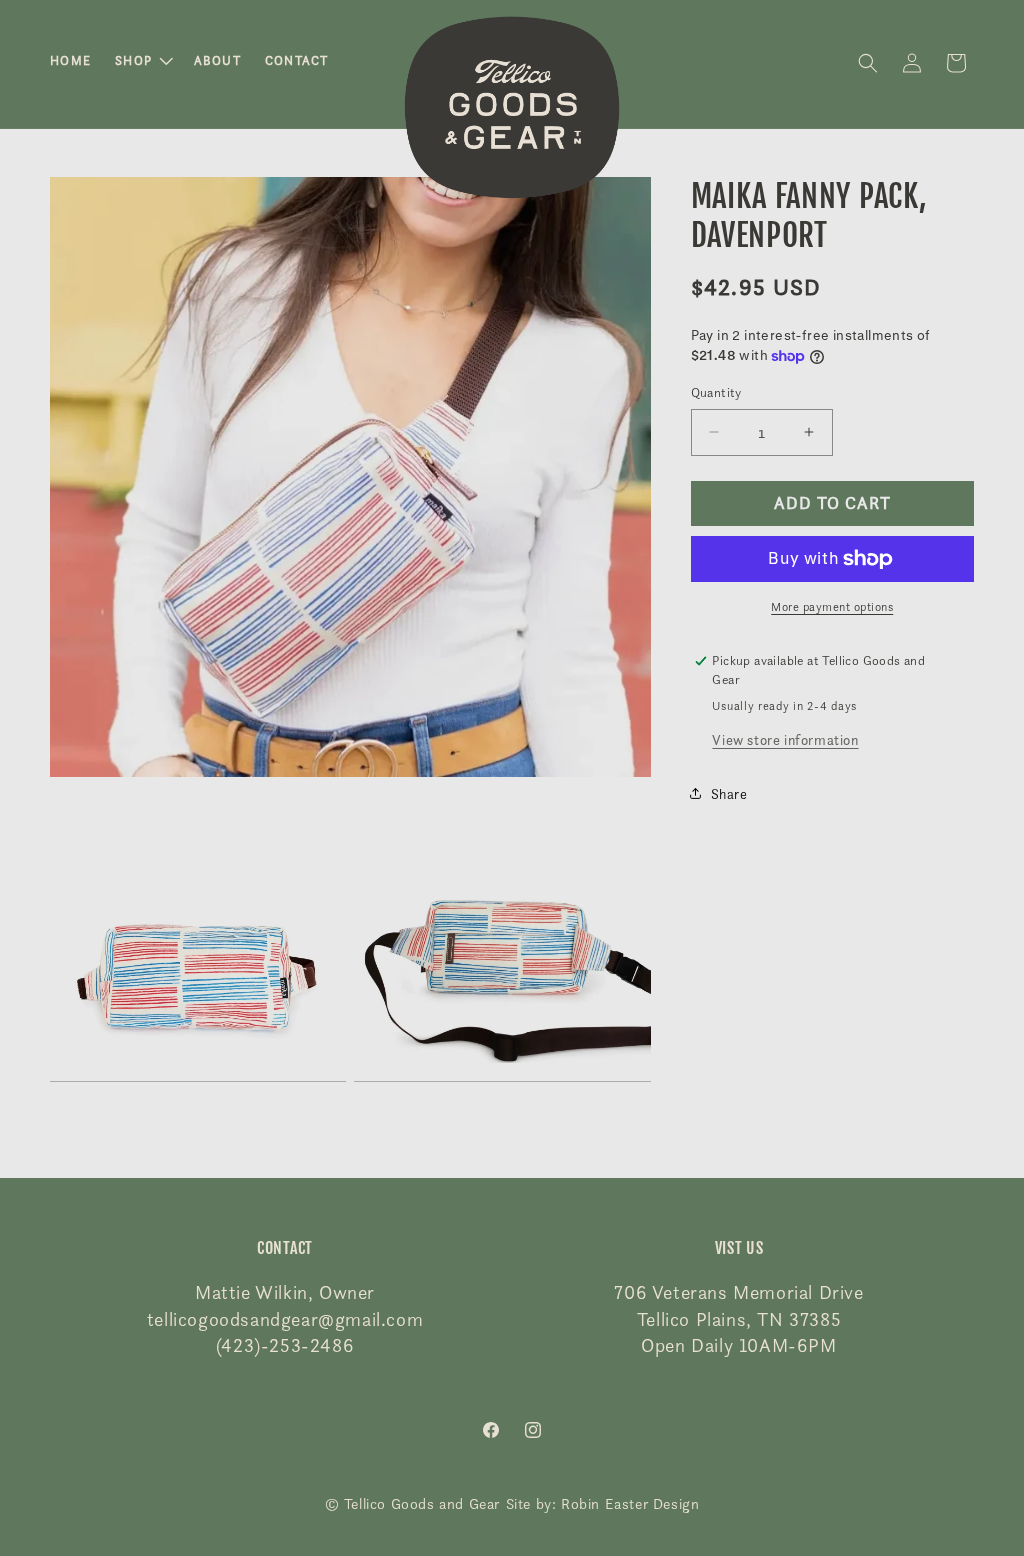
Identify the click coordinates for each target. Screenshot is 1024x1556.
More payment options (832, 606)
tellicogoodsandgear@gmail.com (285, 1319)
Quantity (716, 392)
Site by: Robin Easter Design (603, 1504)
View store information (785, 739)
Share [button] (729, 793)
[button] (142, 61)
